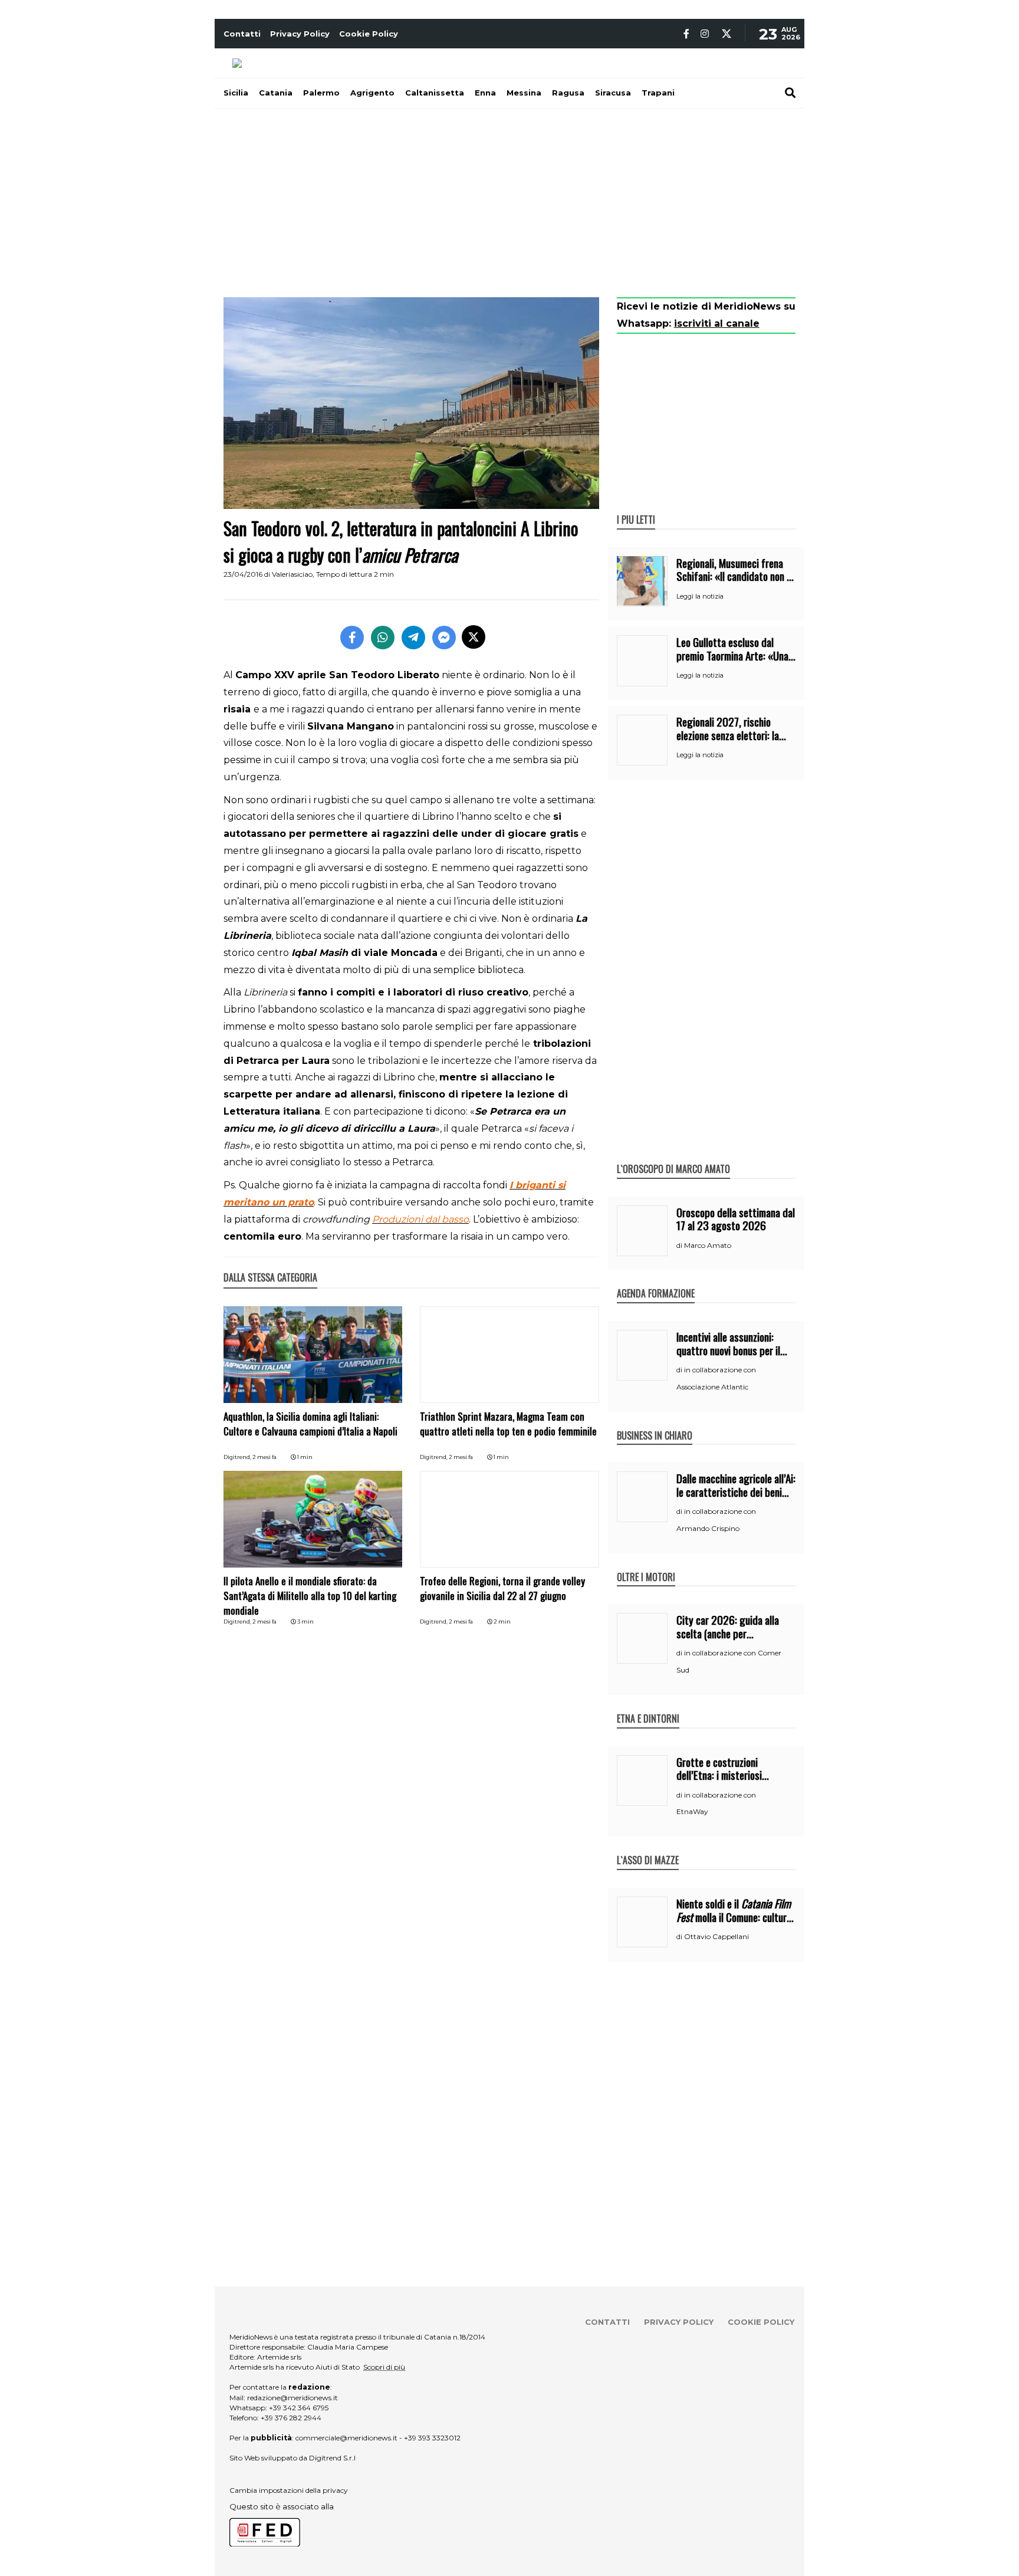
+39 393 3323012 (432, 2438)
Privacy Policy (300, 34)
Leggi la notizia (700, 596)
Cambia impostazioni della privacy (289, 2490)
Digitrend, (238, 1457)
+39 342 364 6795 (299, 2408)
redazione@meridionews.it (292, 2398)
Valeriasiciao (292, 574)
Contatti (242, 34)
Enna (485, 93)
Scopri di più (384, 2367)
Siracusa (613, 93)
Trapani (658, 93)
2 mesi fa (264, 1457)
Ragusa (568, 93)
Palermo (321, 93)
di (680, 1246)
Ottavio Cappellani (716, 1936)
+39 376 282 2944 (291, 2418)
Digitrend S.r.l (332, 2458)
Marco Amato (708, 1245)
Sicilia (236, 93)
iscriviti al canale (717, 323)
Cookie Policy (369, 34)
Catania (276, 93)
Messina (524, 93)
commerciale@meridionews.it (346, 2438)
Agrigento (372, 93)
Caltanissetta (435, 93)
